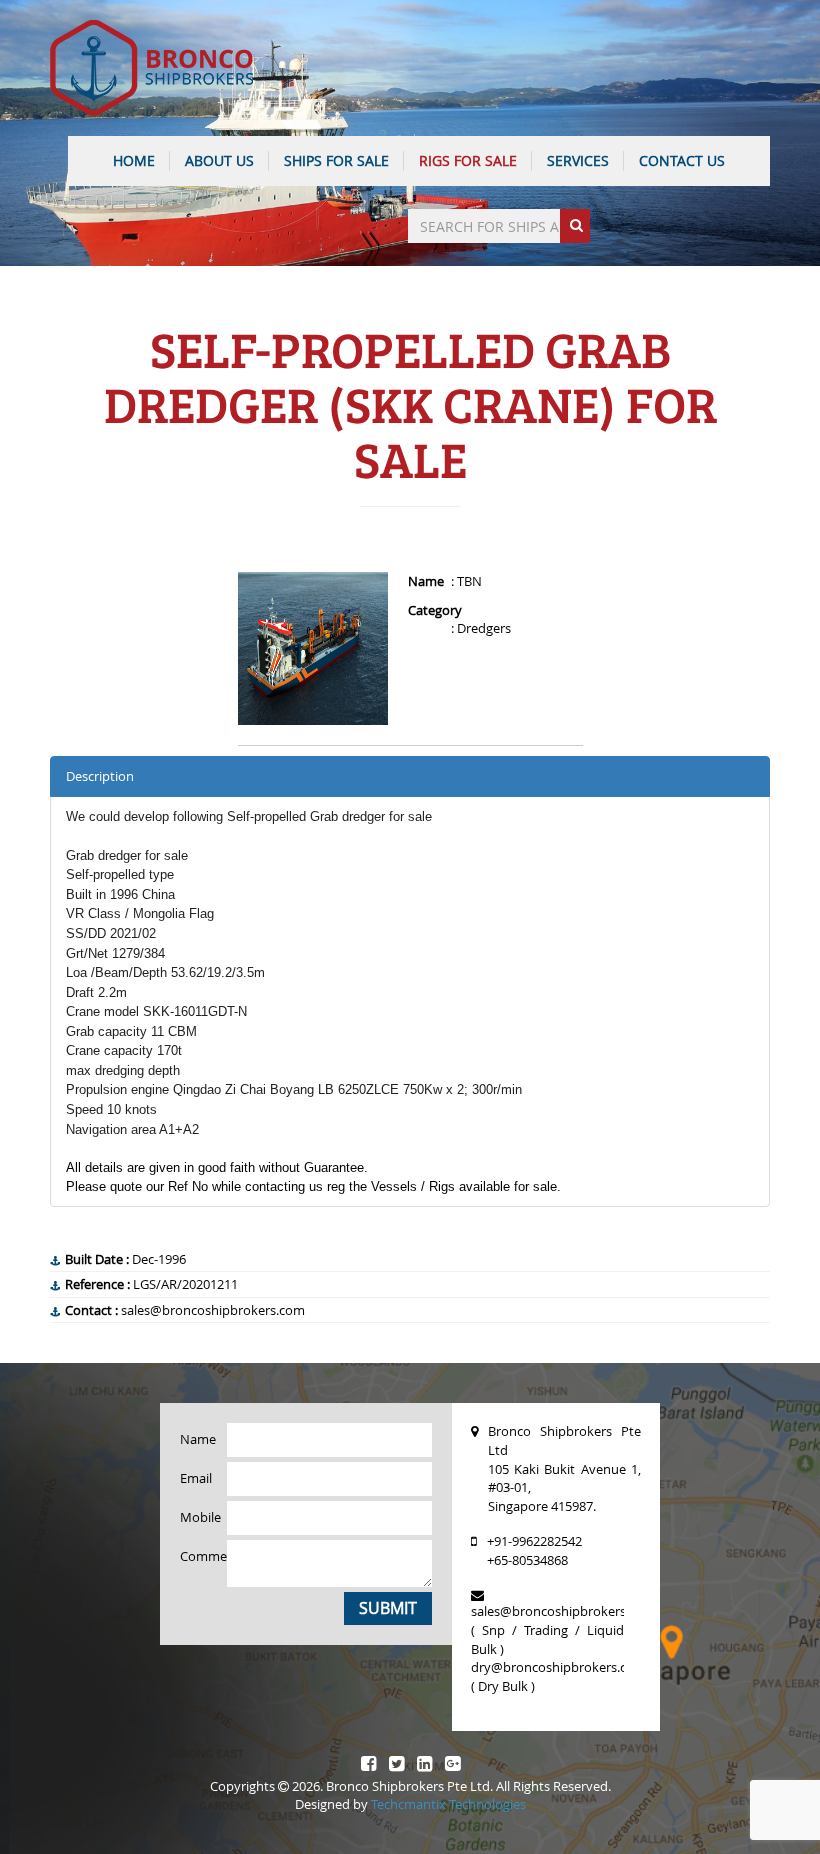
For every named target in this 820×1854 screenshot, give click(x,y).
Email (196, 1478)
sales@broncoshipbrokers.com (563, 1611)
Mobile (196, 1517)
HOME (134, 160)
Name (196, 1439)
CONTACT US (682, 160)
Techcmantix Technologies (448, 1804)
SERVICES (578, 160)
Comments (196, 1556)
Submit (388, 1608)
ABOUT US (219, 160)
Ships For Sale (336, 160)
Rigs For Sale (468, 160)
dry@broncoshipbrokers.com (558, 1667)
